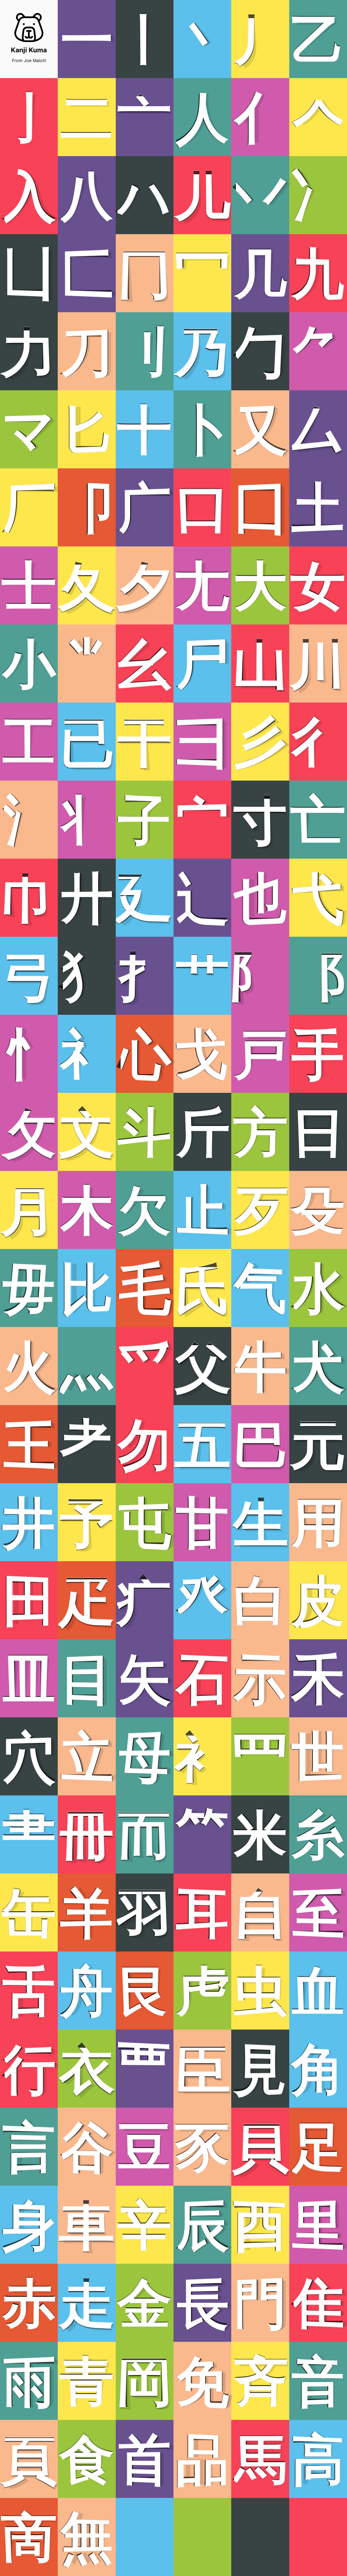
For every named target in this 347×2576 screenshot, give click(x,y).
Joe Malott (35, 60)
